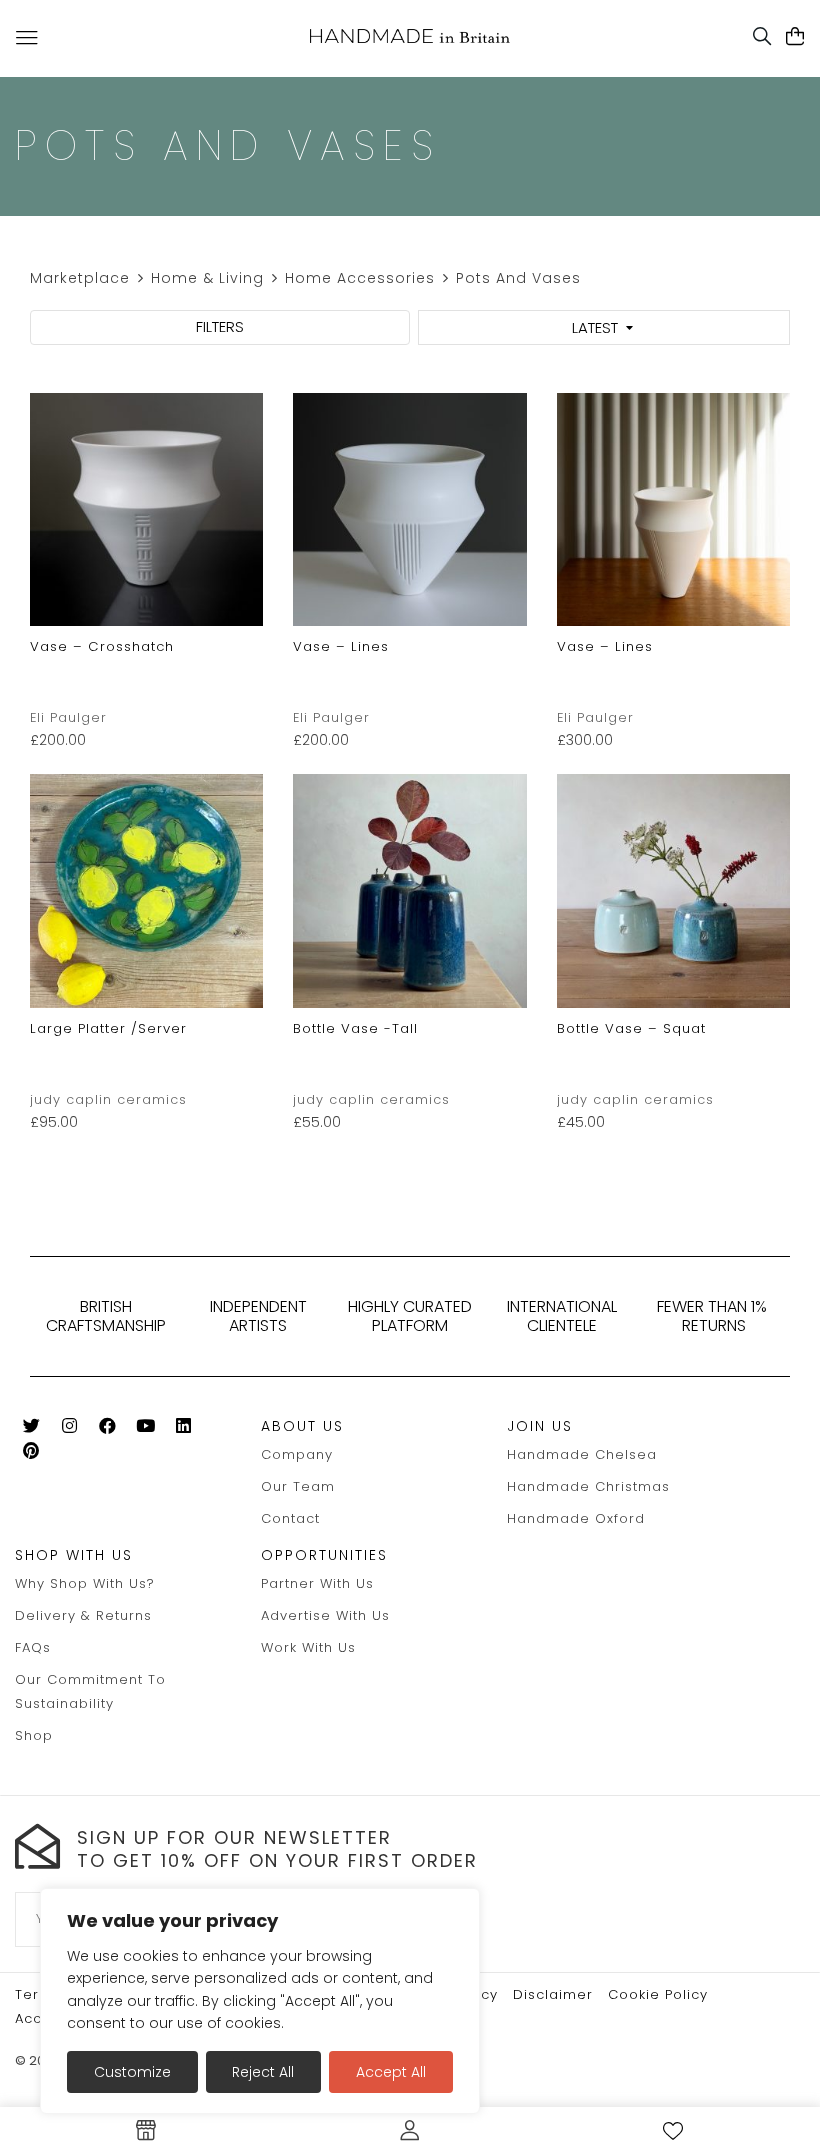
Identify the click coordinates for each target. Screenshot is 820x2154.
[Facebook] (107, 1429)
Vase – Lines (341, 646)
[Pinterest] (31, 1454)
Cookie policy (658, 1994)
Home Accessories (360, 278)
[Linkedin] (183, 1429)
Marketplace (80, 278)
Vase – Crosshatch (102, 646)
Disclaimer (553, 1994)
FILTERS (220, 326)
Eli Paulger (68, 717)
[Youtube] (145, 1429)
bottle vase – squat (631, 1028)
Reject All (263, 2072)
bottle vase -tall (355, 1028)
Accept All (391, 2072)
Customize (132, 2072)
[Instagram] (69, 1429)
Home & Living (207, 278)
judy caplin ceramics (108, 1099)
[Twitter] (31, 1429)
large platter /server (108, 1028)
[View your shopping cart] (795, 37)
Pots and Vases (518, 278)
